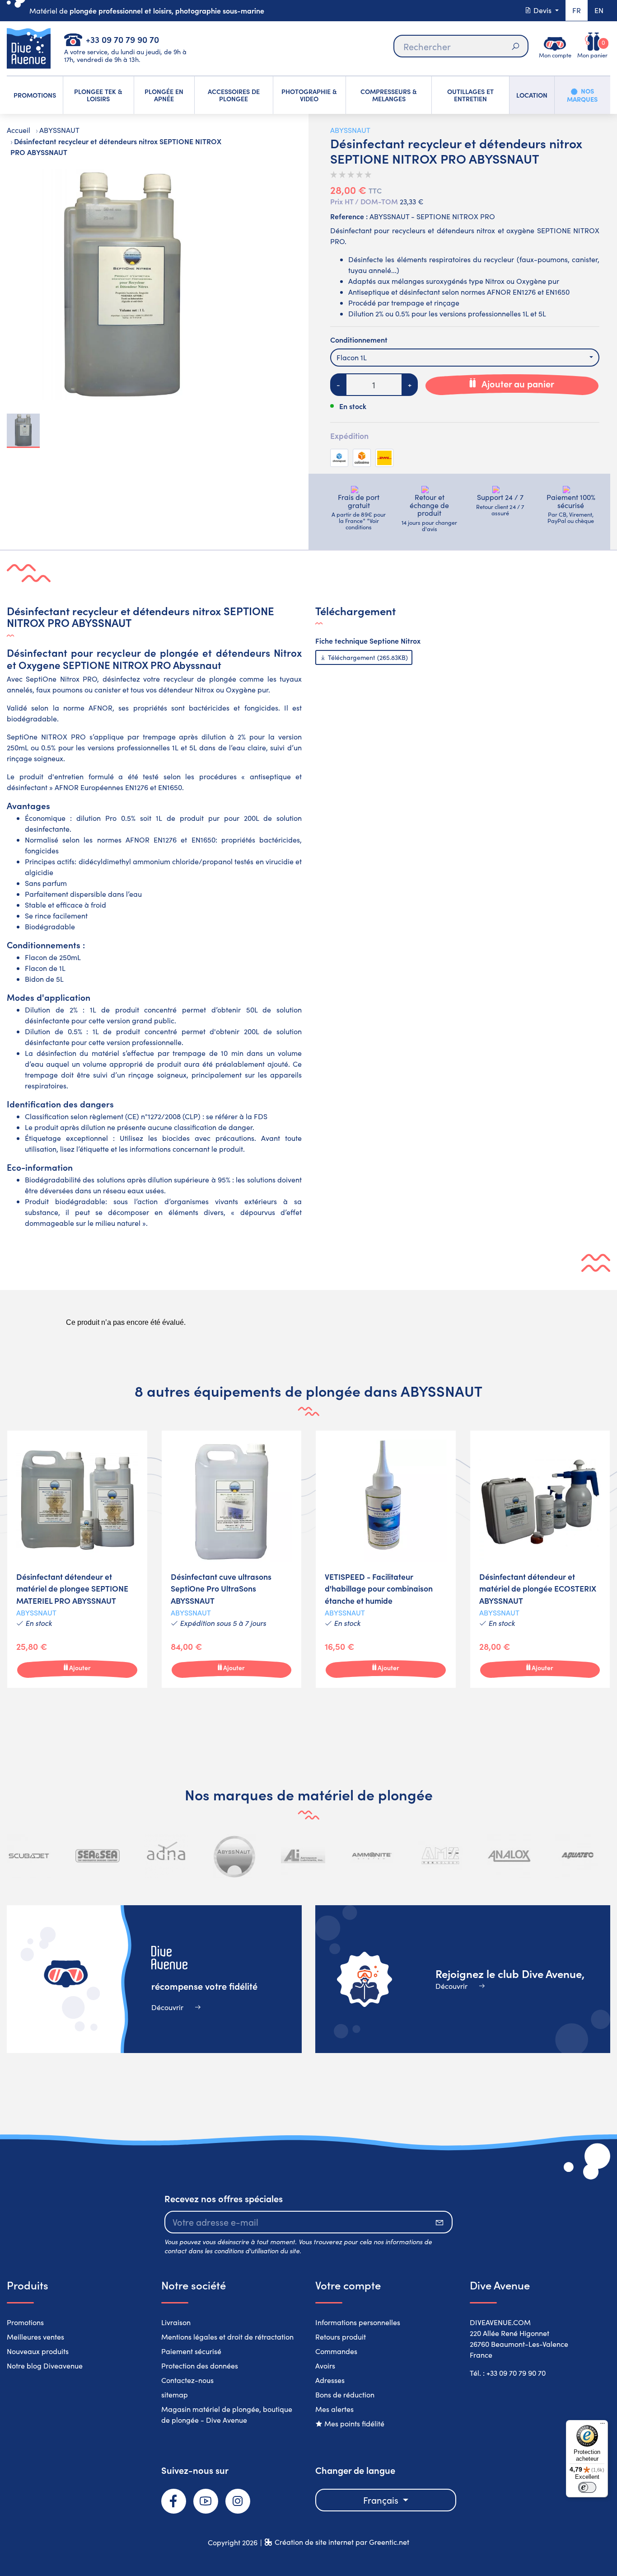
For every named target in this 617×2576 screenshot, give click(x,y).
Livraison (176, 2322)
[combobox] (465, 358)
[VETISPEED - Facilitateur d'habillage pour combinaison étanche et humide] (386, 1559)
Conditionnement (359, 339)
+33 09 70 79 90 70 (122, 39)
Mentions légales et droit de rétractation (227, 2337)
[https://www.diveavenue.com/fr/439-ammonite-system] (303, 1856)
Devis (542, 10)
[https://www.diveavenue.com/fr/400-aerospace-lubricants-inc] (234, 1856)
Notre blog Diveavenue (45, 2366)
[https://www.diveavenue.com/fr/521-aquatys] (577, 1856)
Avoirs (325, 2366)
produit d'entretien (52, 776)
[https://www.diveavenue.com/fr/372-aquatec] (509, 1856)
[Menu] (603, 2425)
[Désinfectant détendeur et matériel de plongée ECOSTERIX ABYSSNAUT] (540, 1559)
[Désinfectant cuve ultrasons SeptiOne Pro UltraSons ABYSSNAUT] (232, 1559)
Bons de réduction (345, 2395)
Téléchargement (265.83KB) (367, 657)
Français (382, 2500)
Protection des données (200, 2366)
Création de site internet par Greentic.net (342, 2542)
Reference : (349, 216)
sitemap (175, 2395)
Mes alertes (334, 2409)
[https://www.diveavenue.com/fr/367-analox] (440, 1856)
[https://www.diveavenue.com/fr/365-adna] (98, 1856)
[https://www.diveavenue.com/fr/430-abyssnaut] (166, 1856)
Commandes (336, 2351)
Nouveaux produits (38, 2351)
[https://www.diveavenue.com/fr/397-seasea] (29, 1856)
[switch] (587, 2487)
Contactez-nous (187, 2380)
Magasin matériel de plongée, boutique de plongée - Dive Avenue (227, 2414)
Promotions (25, 2322)
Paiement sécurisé (191, 2351)
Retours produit (341, 2337)
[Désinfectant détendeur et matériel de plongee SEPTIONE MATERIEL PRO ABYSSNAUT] (77, 1559)
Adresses (330, 2380)
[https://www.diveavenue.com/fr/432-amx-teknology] (372, 1856)
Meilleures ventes (35, 2337)
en (599, 10)
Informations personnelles (358, 2322)
